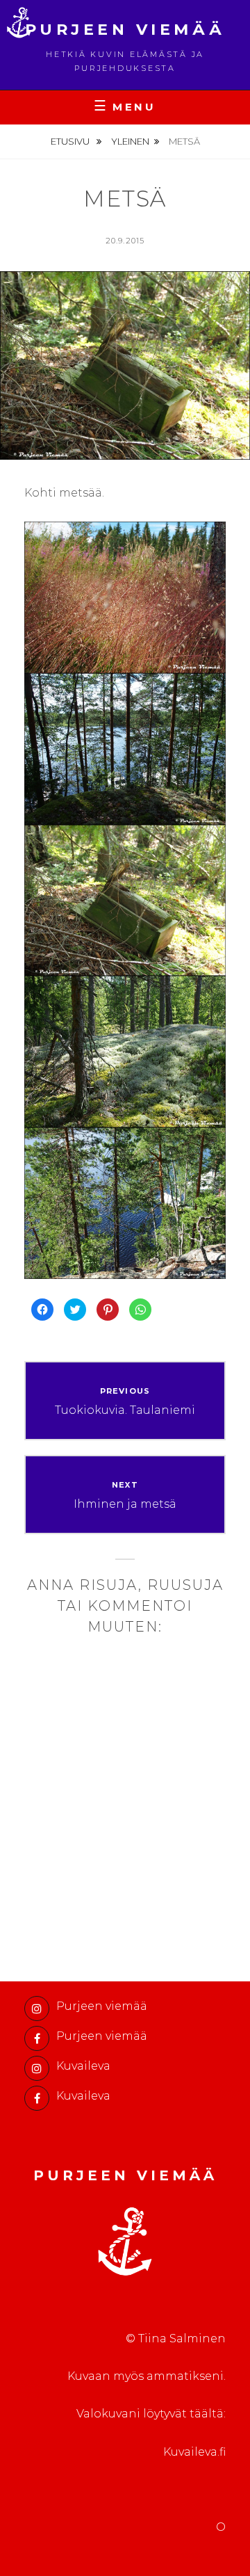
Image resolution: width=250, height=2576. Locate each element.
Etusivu (71, 141)
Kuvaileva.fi (194, 2452)
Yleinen (130, 141)
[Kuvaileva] (37, 2068)
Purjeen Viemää (125, 30)
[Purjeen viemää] (37, 2009)
